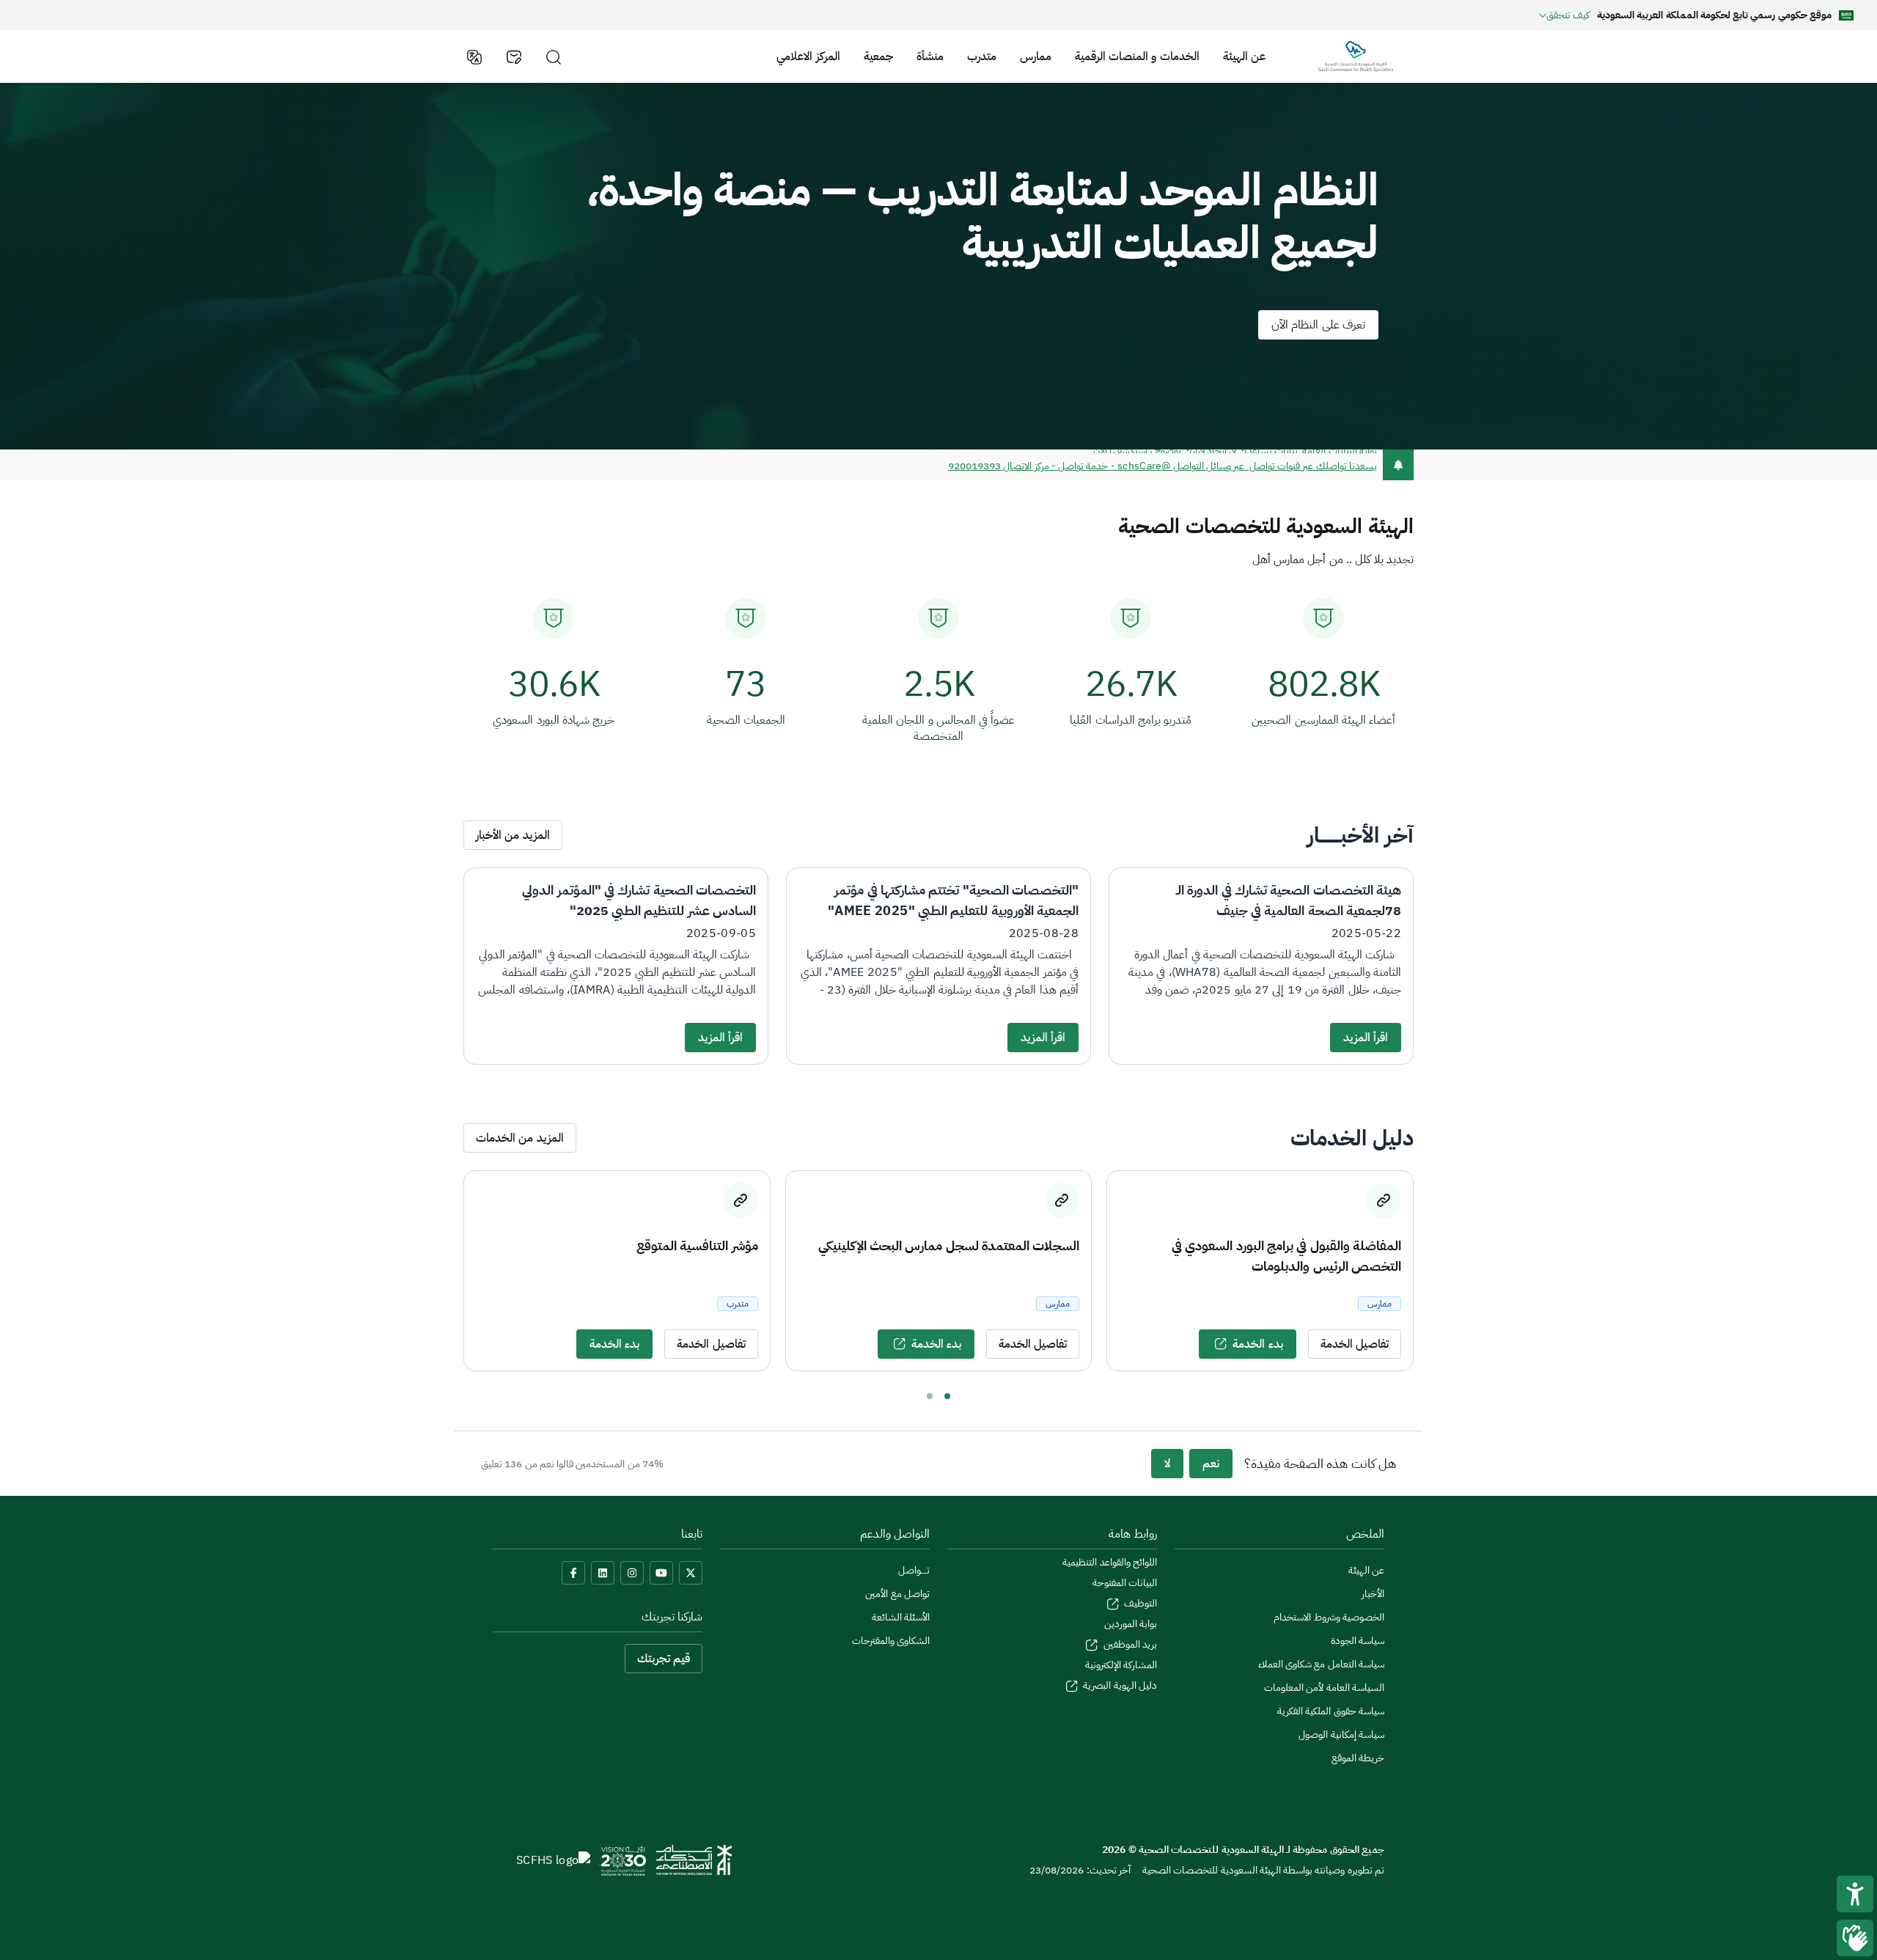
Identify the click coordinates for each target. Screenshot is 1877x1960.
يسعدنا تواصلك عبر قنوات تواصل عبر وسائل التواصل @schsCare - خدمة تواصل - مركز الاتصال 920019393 (1162, 465)
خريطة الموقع (1358, 1758)
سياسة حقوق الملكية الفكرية (1331, 1711)
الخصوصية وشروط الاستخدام (1329, 1617)
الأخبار (1373, 1594)
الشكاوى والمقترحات (891, 1641)
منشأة (930, 56)
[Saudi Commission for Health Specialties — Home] (1356, 56)
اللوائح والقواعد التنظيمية (1110, 1562)
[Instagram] (632, 1573)
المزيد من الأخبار (513, 835)
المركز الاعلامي (808, 56)
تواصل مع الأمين (897, 1594)
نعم (1211, 1464)
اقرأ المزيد (1366, 1038)
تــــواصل (914, 1570)
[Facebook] (573, 1573)
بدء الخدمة (1257, 1344)
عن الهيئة (1244, 56)
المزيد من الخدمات (520, 1138)
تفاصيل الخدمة (1355, 1344)
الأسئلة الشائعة (901, 1617)
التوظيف (1139, 1603)
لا (1167, 1464)
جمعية (878, 56)
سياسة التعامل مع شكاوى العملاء (1321, 1664)
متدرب (982, 56)
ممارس (1036, 56)
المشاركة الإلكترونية (1121, 1665)
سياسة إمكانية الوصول (1341, 1735)
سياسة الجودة (1358, 1641)
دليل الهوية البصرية (1119, 1685)
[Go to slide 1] (947, 1396)
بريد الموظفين (1129, 1644)
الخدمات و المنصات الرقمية (1137, 56)
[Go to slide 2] (930, 1396)
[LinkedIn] (603, 1573)
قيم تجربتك (664, 1659)
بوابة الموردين (1131, 1624)
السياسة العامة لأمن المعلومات (1324, 1688)
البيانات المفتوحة (1125, 1583)
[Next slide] (1427, 1271)
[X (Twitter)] (691, 1573)
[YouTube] (661, 1573)
